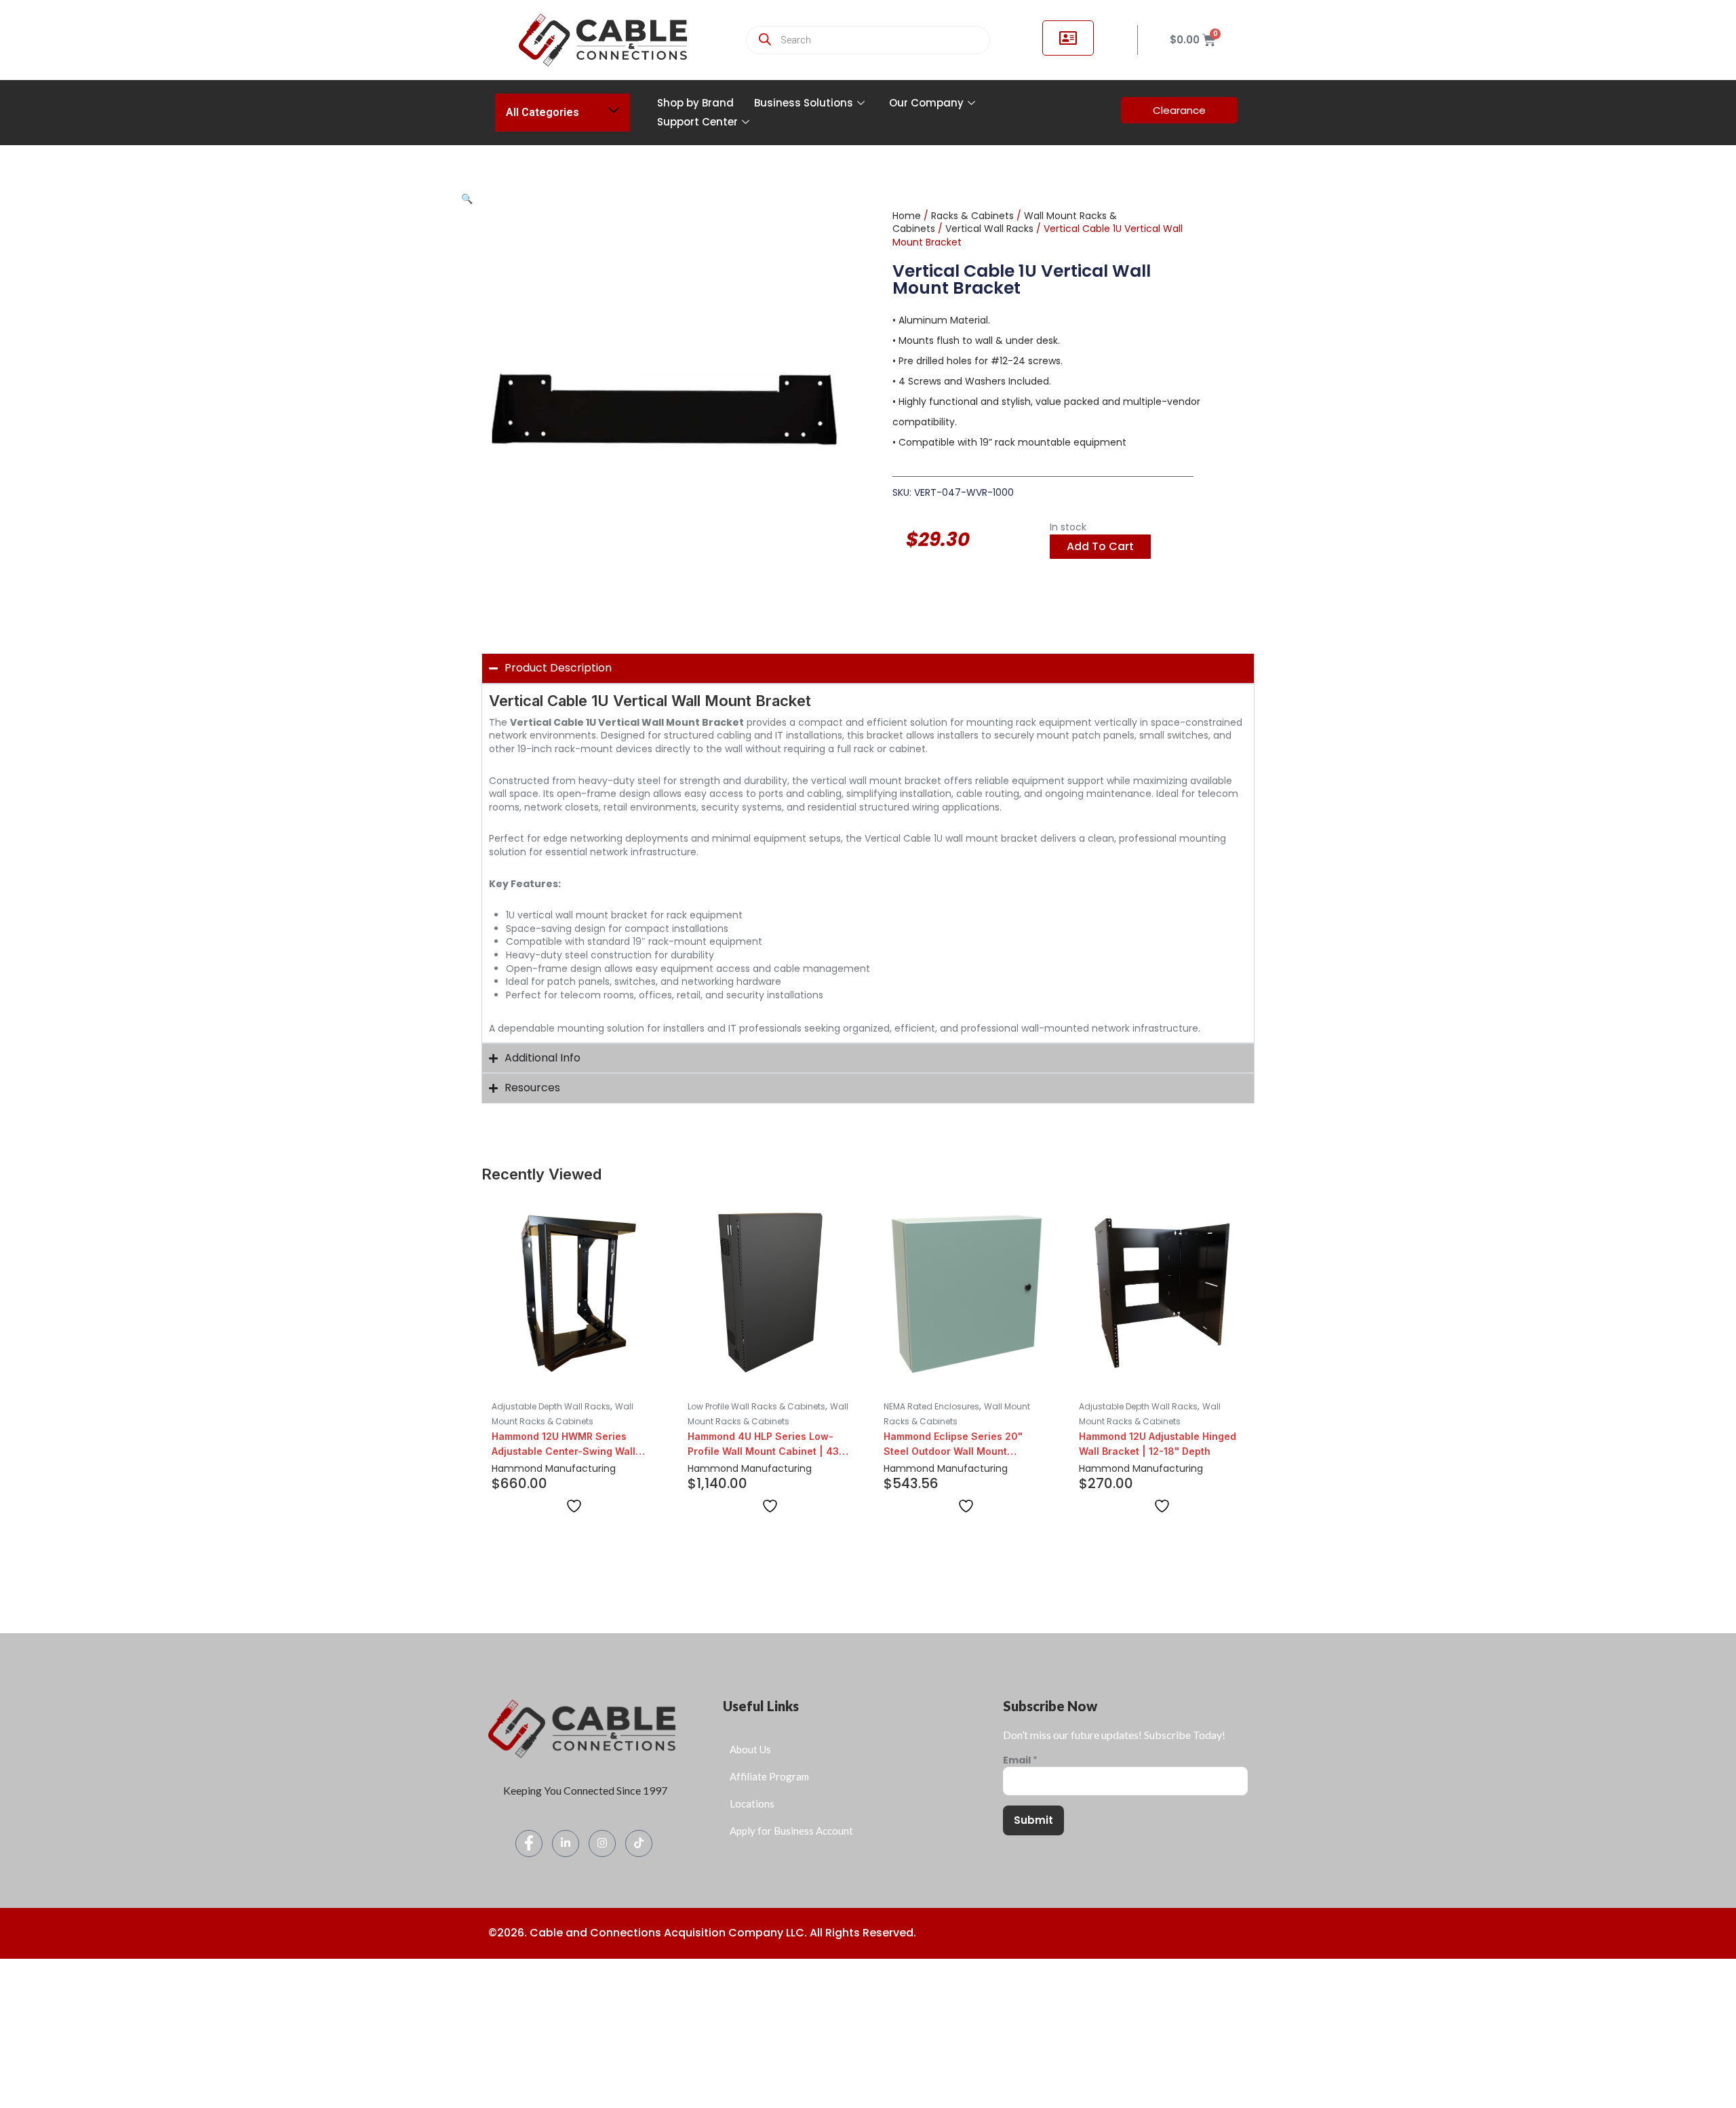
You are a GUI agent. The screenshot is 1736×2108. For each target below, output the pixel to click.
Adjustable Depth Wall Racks (551, 1406)
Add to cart (1100, 546)
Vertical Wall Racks (989, 229)
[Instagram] (602, 1843)
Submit (1033, 1820)
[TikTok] (639, 1843)
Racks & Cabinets (972, 216)
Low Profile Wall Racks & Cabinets (756, 1406)
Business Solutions (804, 103)
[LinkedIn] (566, 1843)
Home (907, 216)
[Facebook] (529, 1843)
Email (1020, 1760)
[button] (467, 199)
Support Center (697, 122)
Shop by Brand (695, 103)
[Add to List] (574, 1506)
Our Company (926, 103)
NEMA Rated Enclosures (931, 1406)
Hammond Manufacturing (554, 1468)
